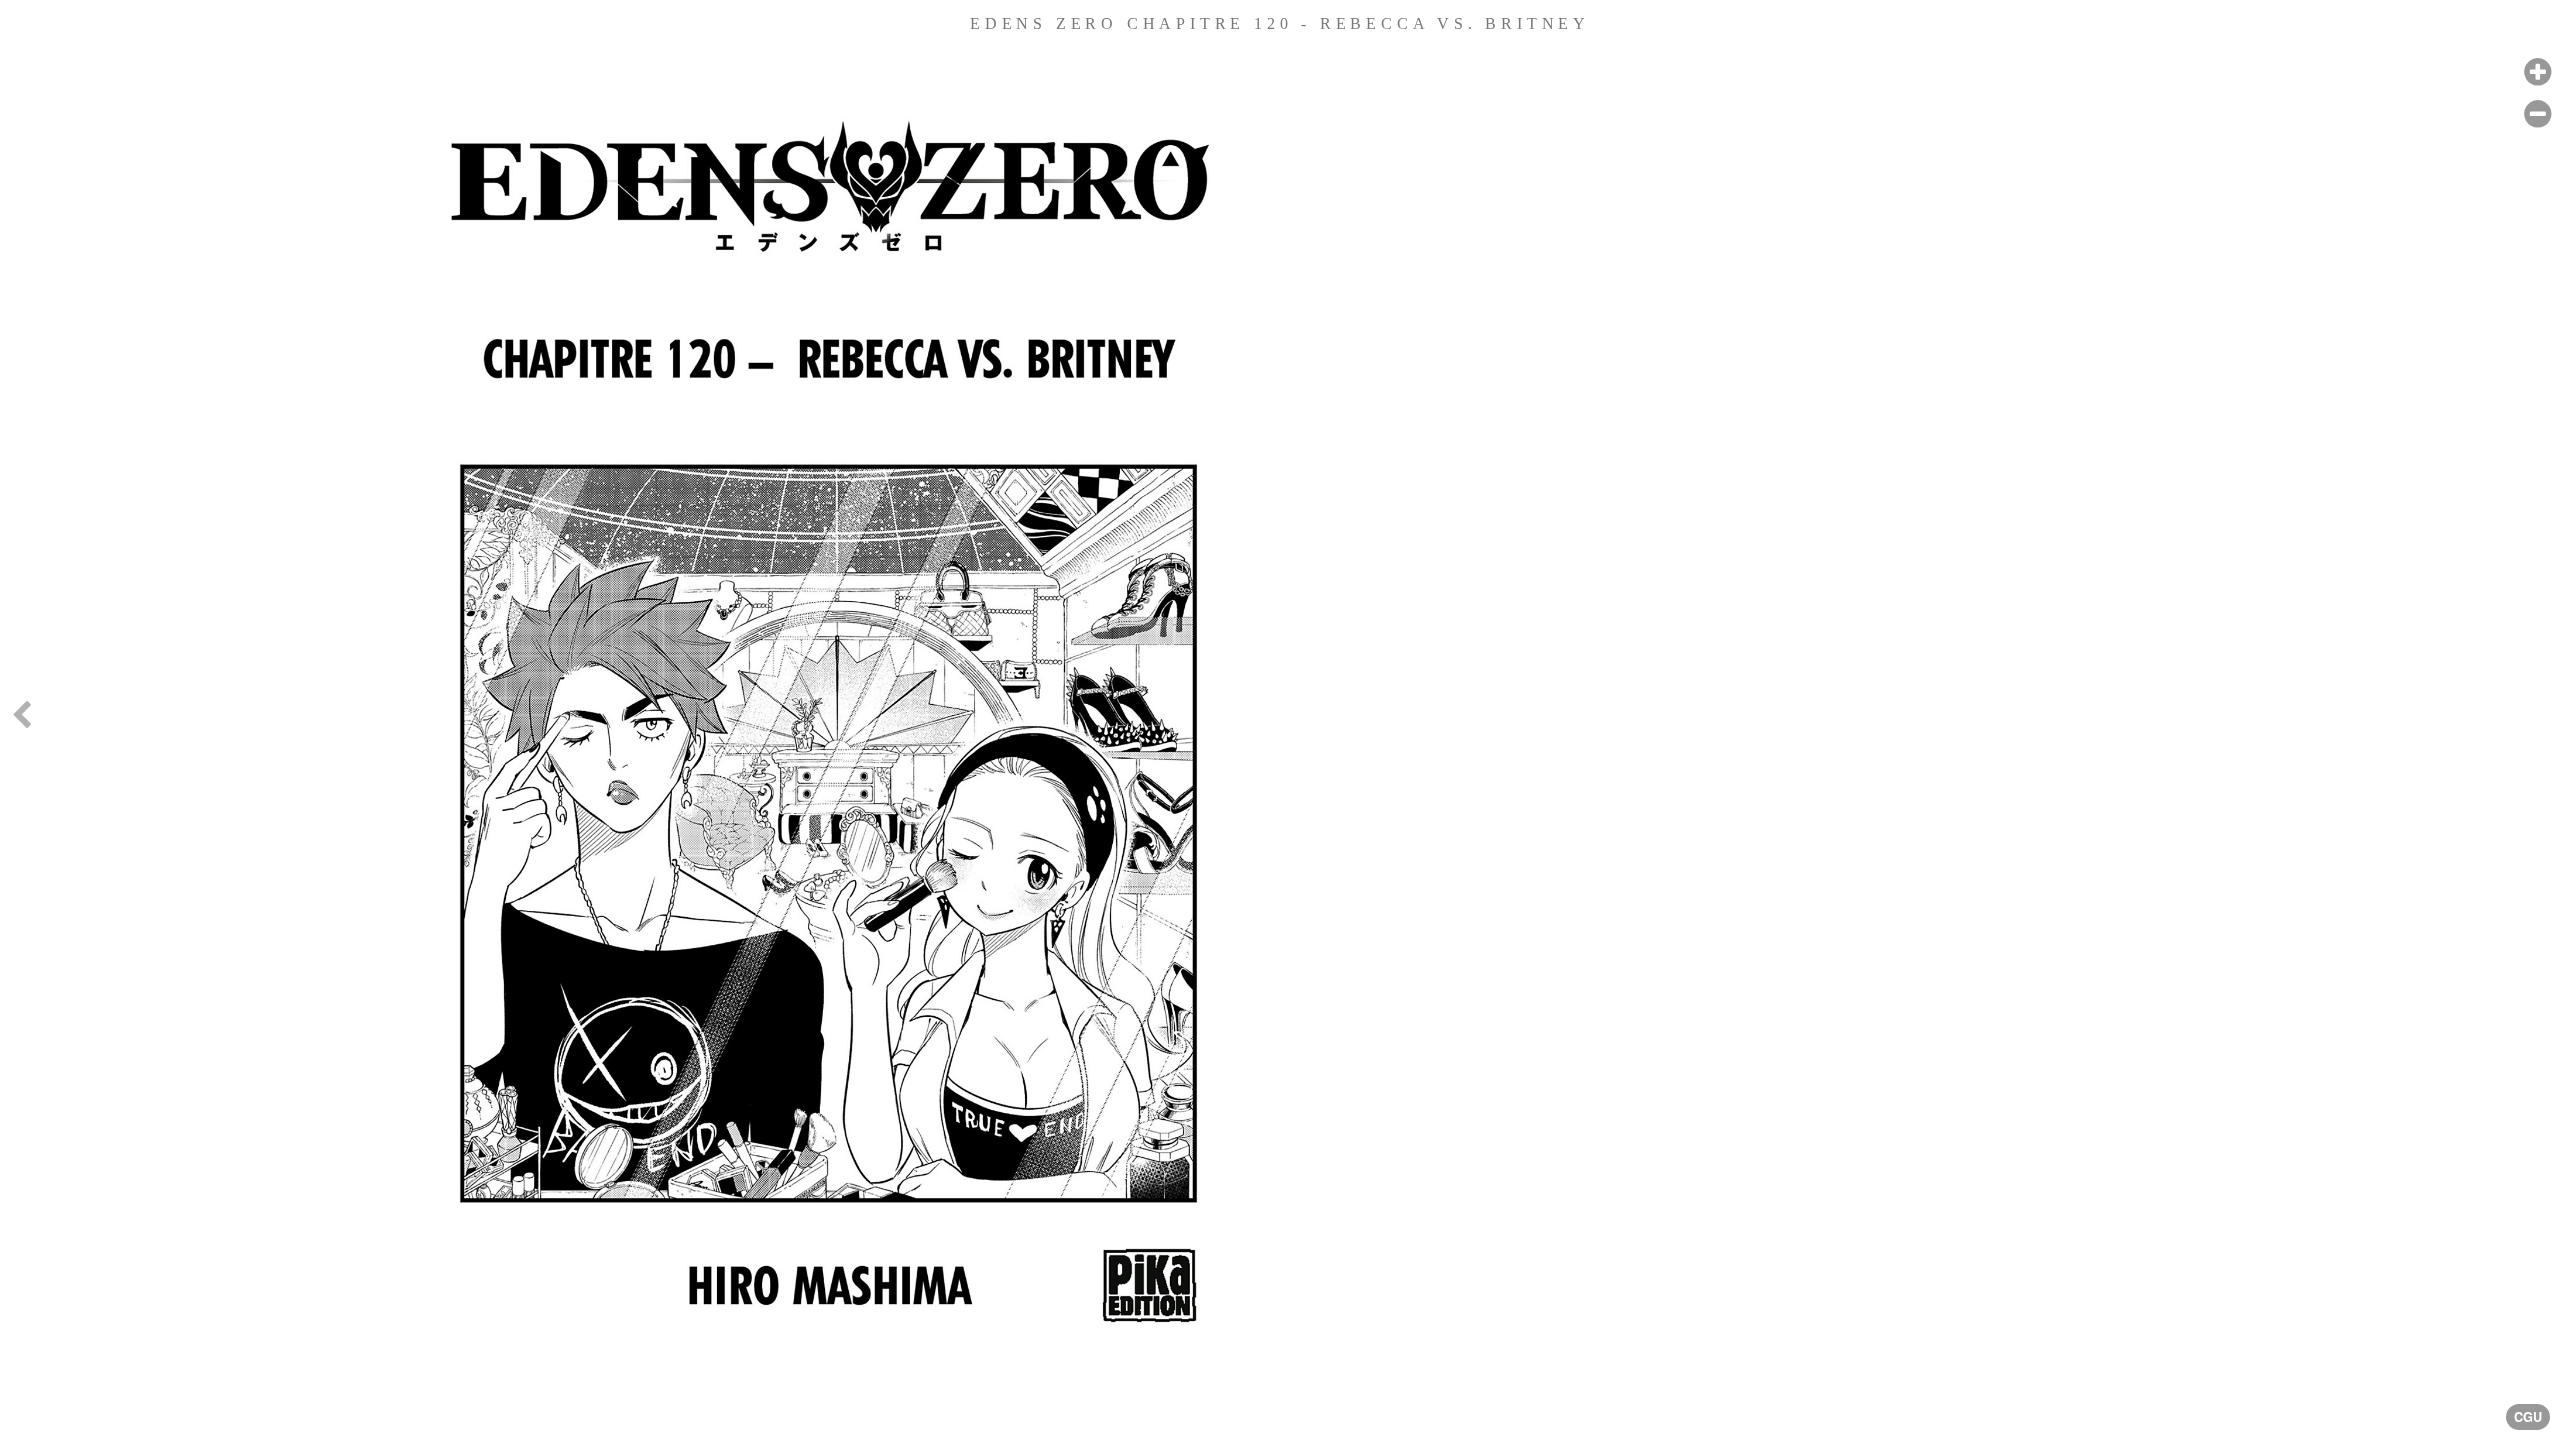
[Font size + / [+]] (2537, 72)
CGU (2528, 1417)
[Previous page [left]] (21, 720)
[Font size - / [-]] (2537, 114)
